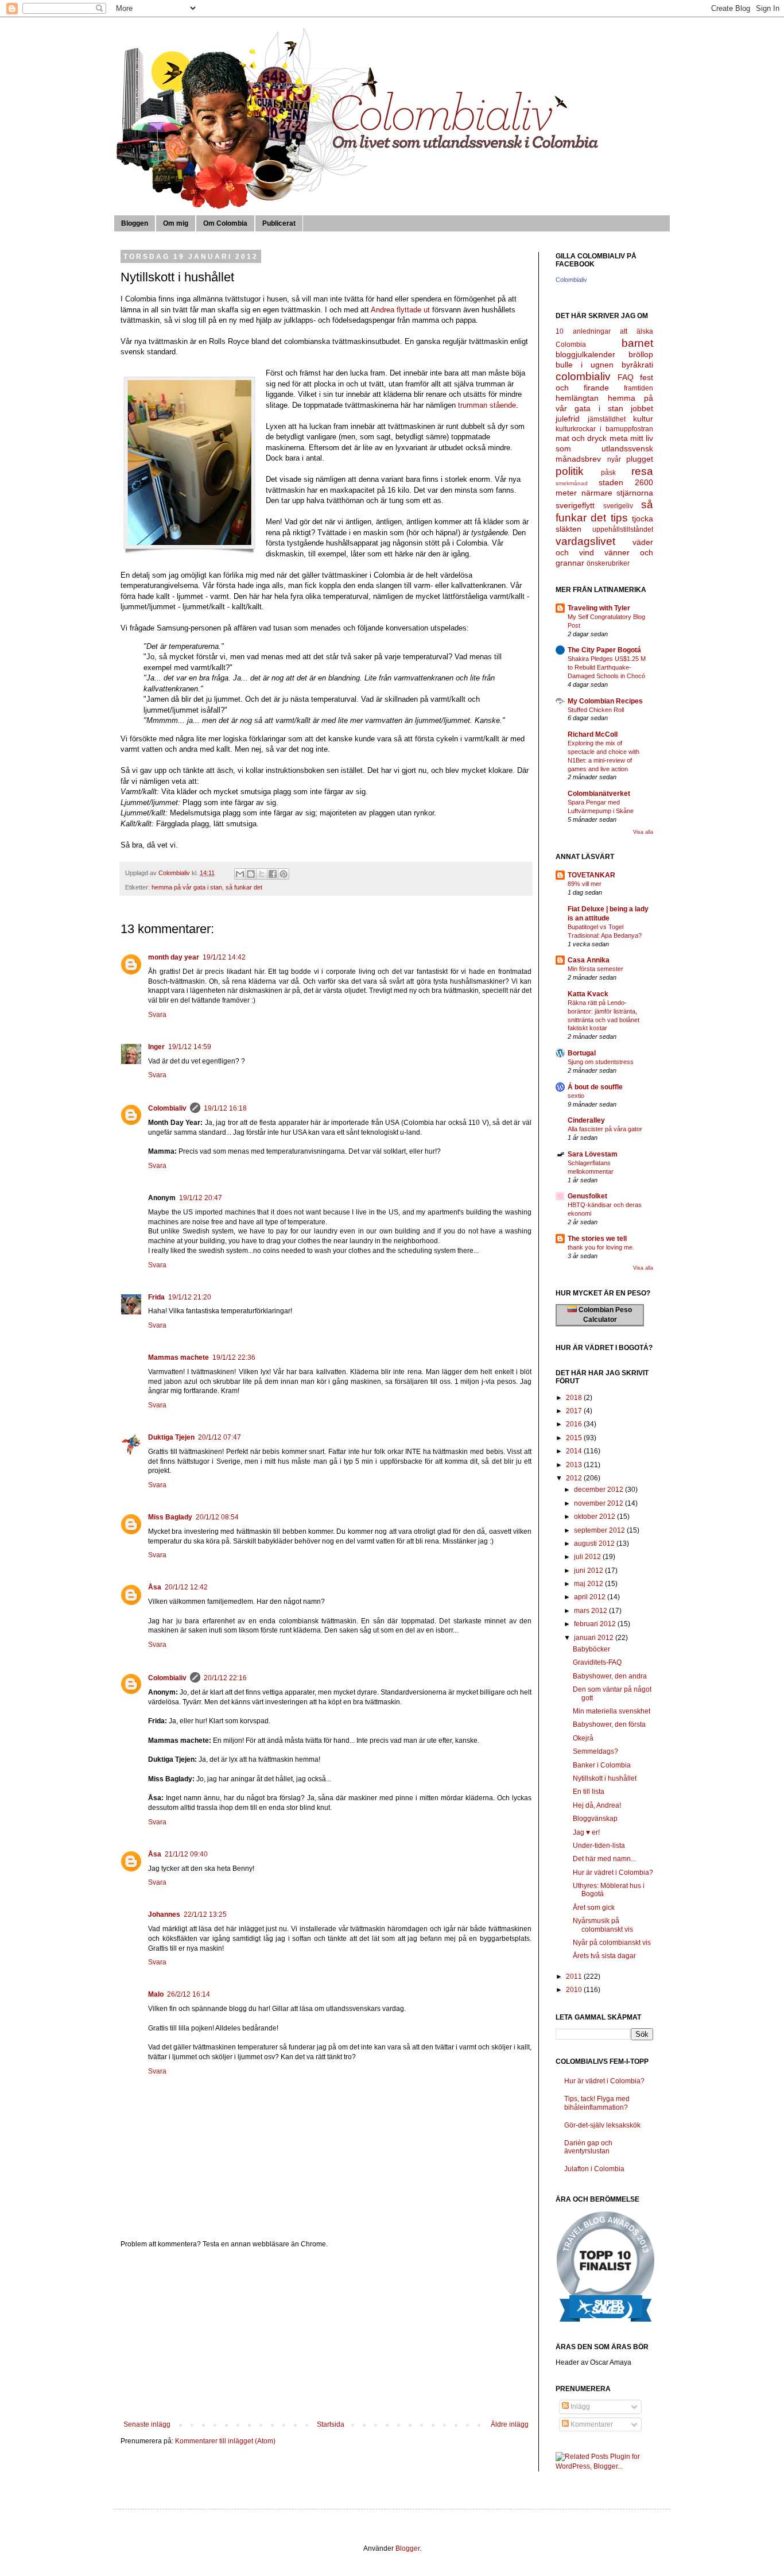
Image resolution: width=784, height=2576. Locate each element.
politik (570, 471)
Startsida (331, 2424)
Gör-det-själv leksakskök (602, 2125)
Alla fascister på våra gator (605, 1129)
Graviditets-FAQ (597, 1662)
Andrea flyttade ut (400, 310)
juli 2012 (588, 1557)
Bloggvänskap (595, 1819)
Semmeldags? (595, 1751)
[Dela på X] (262, 874)
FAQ (626, 377)
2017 (575, 1411)
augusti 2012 (595, 1544)
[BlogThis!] (251, 874)
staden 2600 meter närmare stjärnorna (604, 488)
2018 (575, 1398)
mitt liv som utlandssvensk (604, 443)
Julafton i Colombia (594, 2169)
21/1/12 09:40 (186, 1854)
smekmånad (572, 483)
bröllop (641, 354)
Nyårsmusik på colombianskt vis (603, 1925)
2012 (575, 1478)
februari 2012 (596, 1624)
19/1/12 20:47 (201, 1198)
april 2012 (591, 1597)
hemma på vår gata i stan (187, 887)
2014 (575, 1451)
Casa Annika (589, 960)
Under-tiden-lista (599, 1846)
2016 (575, 1424)
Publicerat (279, 223)
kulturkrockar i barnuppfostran (604, 429)
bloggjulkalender (585, 354)
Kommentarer (591, 2424)
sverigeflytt (575, 505)
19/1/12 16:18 (225, 1108)
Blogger (407, 2548)
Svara (157, 1015)
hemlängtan (577, 398)
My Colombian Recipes (605, 701)
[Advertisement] (326, 2334)
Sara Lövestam (593, 1154)
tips (619, 518)
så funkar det (244, 887)
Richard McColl (593, 734)
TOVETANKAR (591, 875)
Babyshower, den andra (610, 1676)
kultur (643, 419)
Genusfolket (587, 1196)
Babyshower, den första (609, 1724)
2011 (575, 1977)
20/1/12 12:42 (186, 1587)
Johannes (164, 1914)
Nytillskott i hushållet (605, 1778)
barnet (637, 343)
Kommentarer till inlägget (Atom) (225, 2441)
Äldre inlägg (510, 2424)
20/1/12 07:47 (220, 1437)
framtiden (639, 388)
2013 (575, 1465)
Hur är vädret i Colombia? (613, 1873)
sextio (576, 1096)
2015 (575, 1438)
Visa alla (643, 832)
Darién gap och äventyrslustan (588, 2147)
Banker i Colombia (602, 1765)
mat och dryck (581, 438)
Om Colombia (225, 223)
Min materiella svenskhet (612, 1711)
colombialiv (583, 376)
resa (642, 471)
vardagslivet (585, 541)
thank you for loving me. (601, 1247)
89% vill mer (585, 884)
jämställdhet (607, 419)
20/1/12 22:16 (225, 1678)
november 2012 (599, 1503)
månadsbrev (578, 459)
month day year (174, 957)
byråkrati (637, 365)
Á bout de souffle (595, 1087)
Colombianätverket (599, 794)
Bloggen (135, 223)
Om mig (176, 223)
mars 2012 (591, 1611)
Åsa (155, 1587)
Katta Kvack (588, 994)
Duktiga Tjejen (171, 1437)
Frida (156, 1297)
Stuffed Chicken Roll (596, 710)
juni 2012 (589, 1571)
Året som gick (594, 1908)
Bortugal (582, 1053)
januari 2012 (595, 1638)
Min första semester (595, 969)
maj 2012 (589, 1584)
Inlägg (579, 2407)
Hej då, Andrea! (597, 1805)
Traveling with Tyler (599, 608)
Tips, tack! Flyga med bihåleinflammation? (597, 2103)
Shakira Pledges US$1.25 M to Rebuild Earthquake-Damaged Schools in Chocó (607, 667)
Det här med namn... (604, 1859)
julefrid (568, 419)
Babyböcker (591, 1649)
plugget (640, 459)
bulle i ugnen (585, 365)
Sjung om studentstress (601, 1062)
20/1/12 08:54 (217, 1517)
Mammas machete (178, 1357)
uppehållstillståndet (623, 529)
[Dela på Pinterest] (284, 874)
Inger (156, 1047)
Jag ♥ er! (586, 1832)
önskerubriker (608, 563)
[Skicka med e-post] (240, 874)
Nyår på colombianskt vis (612, 1943)
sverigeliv (618, 506)
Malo (156, 1994)
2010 (575, 1990)
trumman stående (487, 405)
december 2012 (599, 1490)
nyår (614, 459)
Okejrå (583, 1738)
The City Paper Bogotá (604, 650)
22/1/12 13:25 (205, 1914)
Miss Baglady (170, 1517)
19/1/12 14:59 (190, 1047)
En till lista (589, 1792)
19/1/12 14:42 (224, 957)
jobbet (642, 408)
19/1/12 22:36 (234, 1357)
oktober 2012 (595, 1517)
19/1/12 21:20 (190, 1297)
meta (619, 438)
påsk (608, 473)
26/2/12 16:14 (189, 1994)
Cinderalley (586, 1120)
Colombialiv (167, 1108)
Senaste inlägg (147, 2424)
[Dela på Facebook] (273, 874)
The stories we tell (597, 1239)
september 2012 (600, 1530)
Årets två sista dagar (604, 1956)
